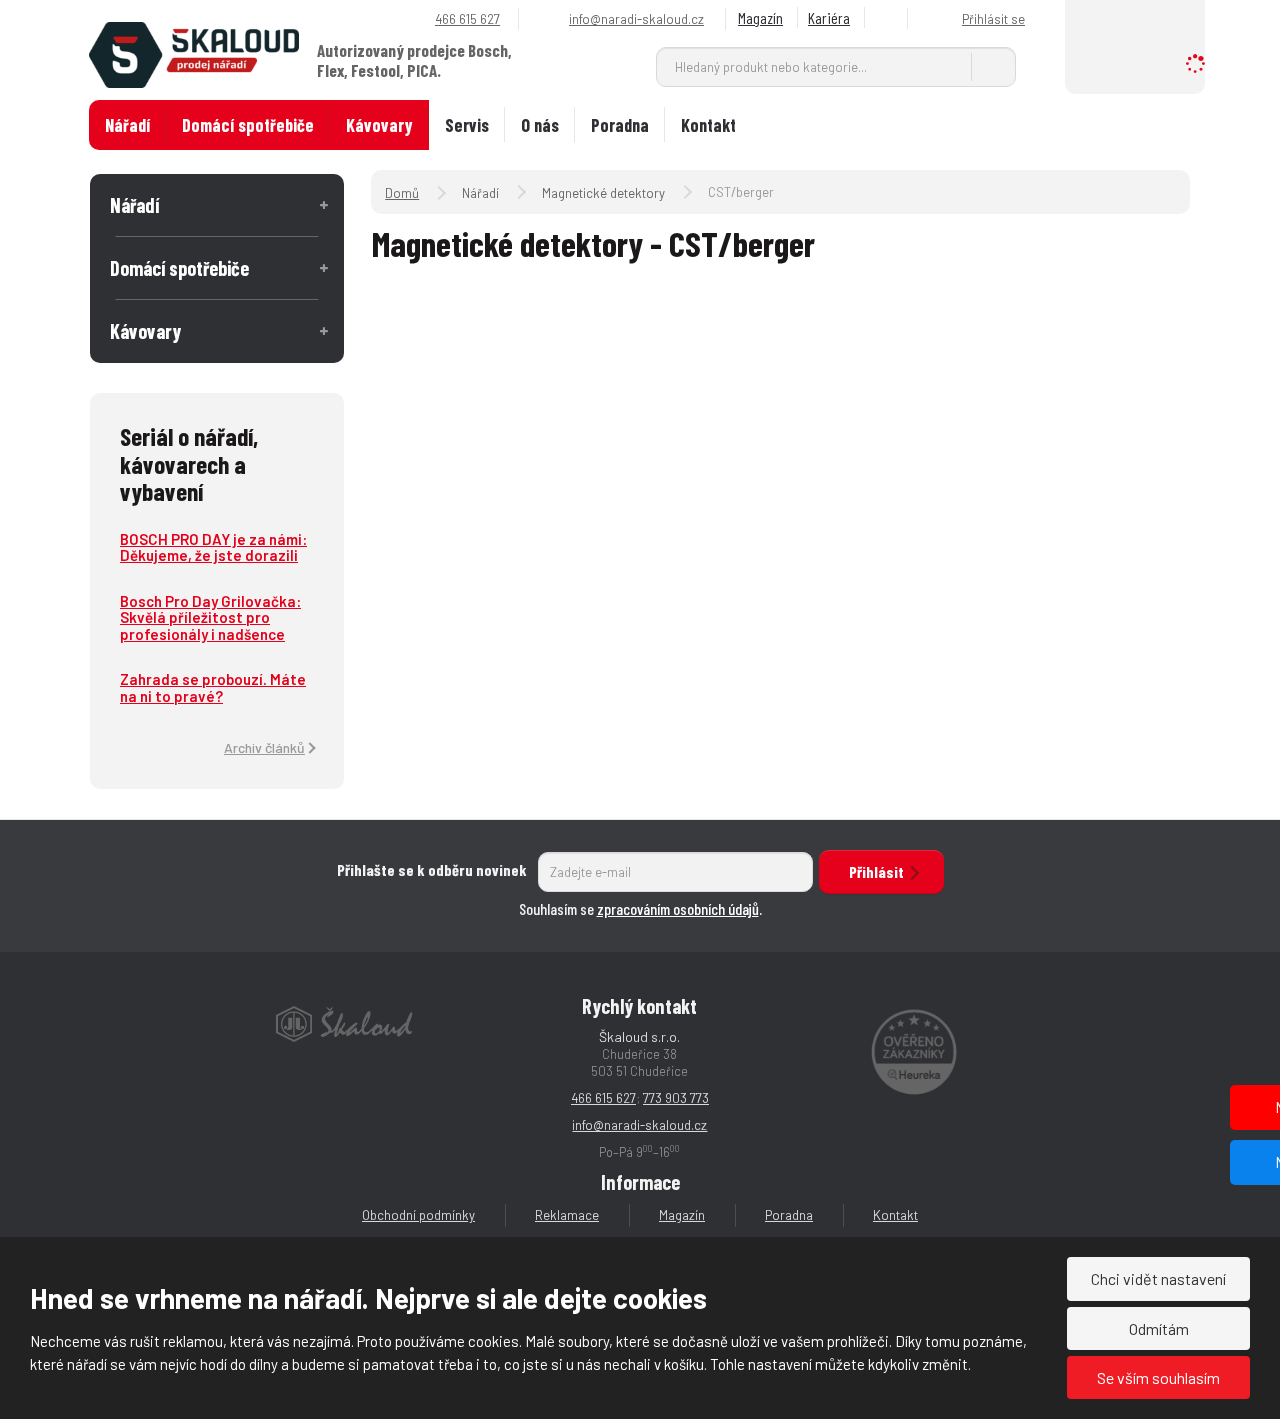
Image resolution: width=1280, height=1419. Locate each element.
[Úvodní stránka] (194, 53)
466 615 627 (603, 1098)
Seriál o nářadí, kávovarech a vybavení (189, 463)
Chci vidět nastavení (1158, 1278)
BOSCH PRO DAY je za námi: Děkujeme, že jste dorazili (213, 547)
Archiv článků (264, 747)
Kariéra (829, 17)
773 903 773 (676, 1098)
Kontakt (708, 125)
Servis (467, 125)
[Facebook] (889, 18)
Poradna (620, 125)
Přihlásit (876, 871)
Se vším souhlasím (1158, 1377)
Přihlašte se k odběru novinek (432, 869)
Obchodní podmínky (418, 1215)
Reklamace (567, 1215)
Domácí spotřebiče (248, 125)
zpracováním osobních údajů (678, 908)
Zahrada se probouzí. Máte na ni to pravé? (213, 687)
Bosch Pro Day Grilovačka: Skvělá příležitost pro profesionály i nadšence (210, 617)
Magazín (760, 17)
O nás (540, 125)
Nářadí (127, 125)
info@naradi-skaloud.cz (639, 1125)
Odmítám (1159, 1328)
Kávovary (379, 125)
